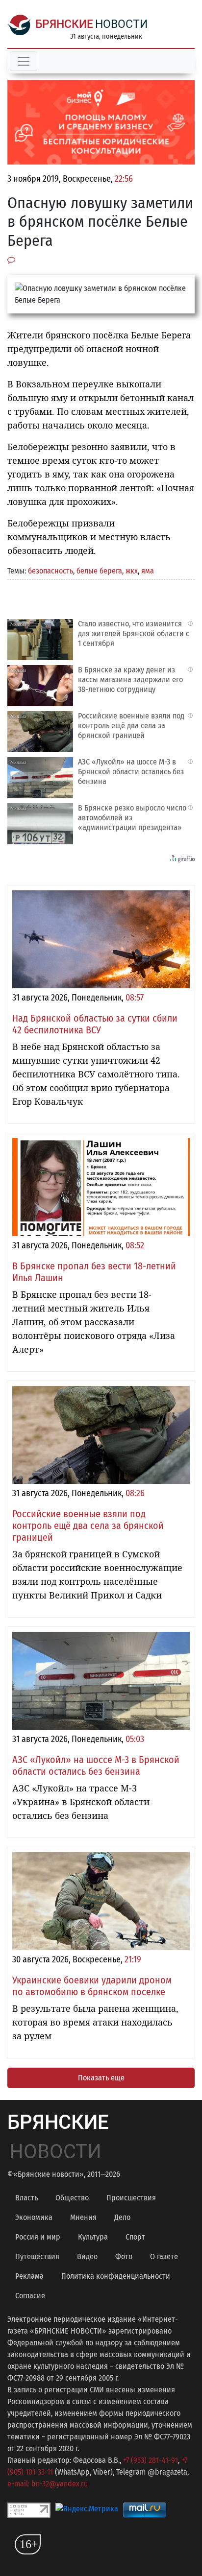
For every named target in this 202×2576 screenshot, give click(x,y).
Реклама (29, 2276)
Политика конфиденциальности (116, 2276)
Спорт (135, 2237)
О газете (164, 2256)
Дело (122, 2217)
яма (148, 571)
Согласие (30, 2296)
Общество (72, 2198)
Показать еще (101, 2078)
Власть (26, 2198)
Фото (124, 2256)
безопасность (50, 571)
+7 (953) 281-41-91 (151, 2460)
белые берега (99, 571)
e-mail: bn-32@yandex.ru (48, 2484)
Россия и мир (38, 2237)
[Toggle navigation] (24, 61)
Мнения (83, 2217)
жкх (132, 571)
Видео (87, 2256)
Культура (93, 2237)
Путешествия (37, 2256)
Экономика (34, 2217)
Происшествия (131, 2198)
